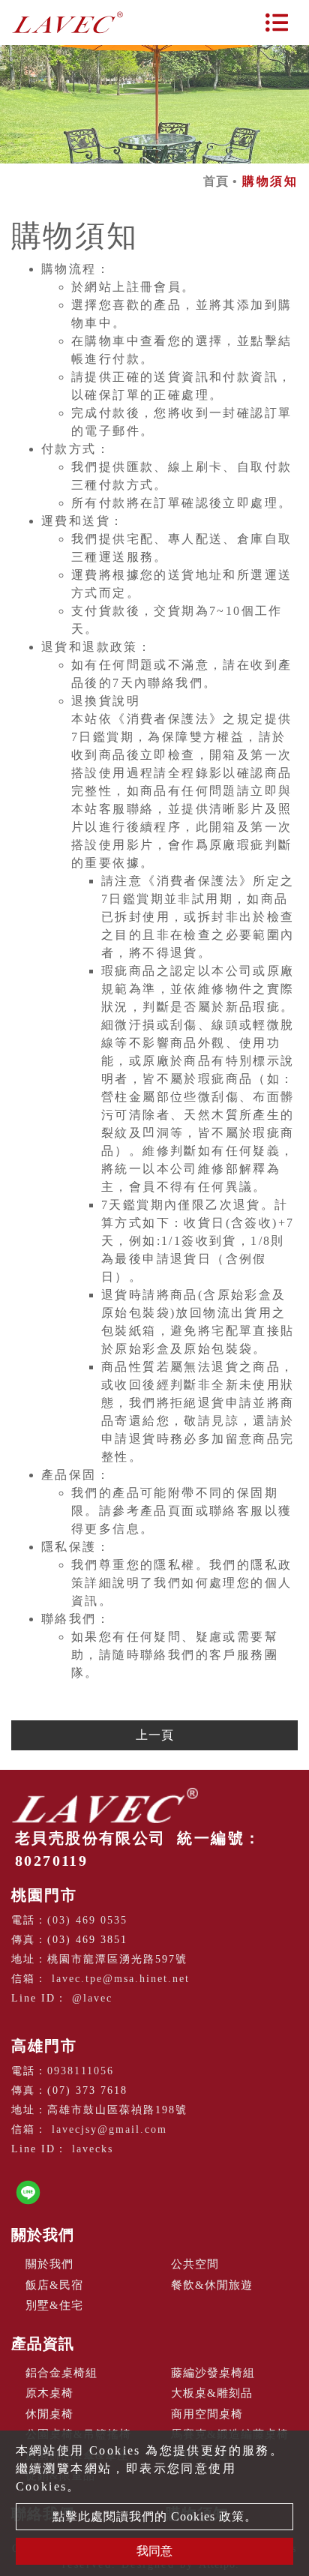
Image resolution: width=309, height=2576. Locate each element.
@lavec (92, 1998)
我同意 (154, 2551)
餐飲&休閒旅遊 (212, 2285)
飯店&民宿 (54, 2285)
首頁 (216, 181)
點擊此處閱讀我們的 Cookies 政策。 (155, 2516)
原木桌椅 (49, 2393)
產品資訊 (43, 2344)
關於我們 (43, 2235)
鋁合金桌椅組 (61, 2373)
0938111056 (81, 2071)
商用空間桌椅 (207, 2414)
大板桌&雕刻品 (212, 2393)
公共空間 (195, 2264)
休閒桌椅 (49, 2414)
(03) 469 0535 (87, 1920)
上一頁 (155, 1735)
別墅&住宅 (54, 2305)
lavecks (93, 2149)
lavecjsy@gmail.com (109, 2129)
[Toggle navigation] (277, 22)
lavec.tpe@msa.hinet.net (121, 1979)
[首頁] (67, 22)
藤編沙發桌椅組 (213, 2373)
